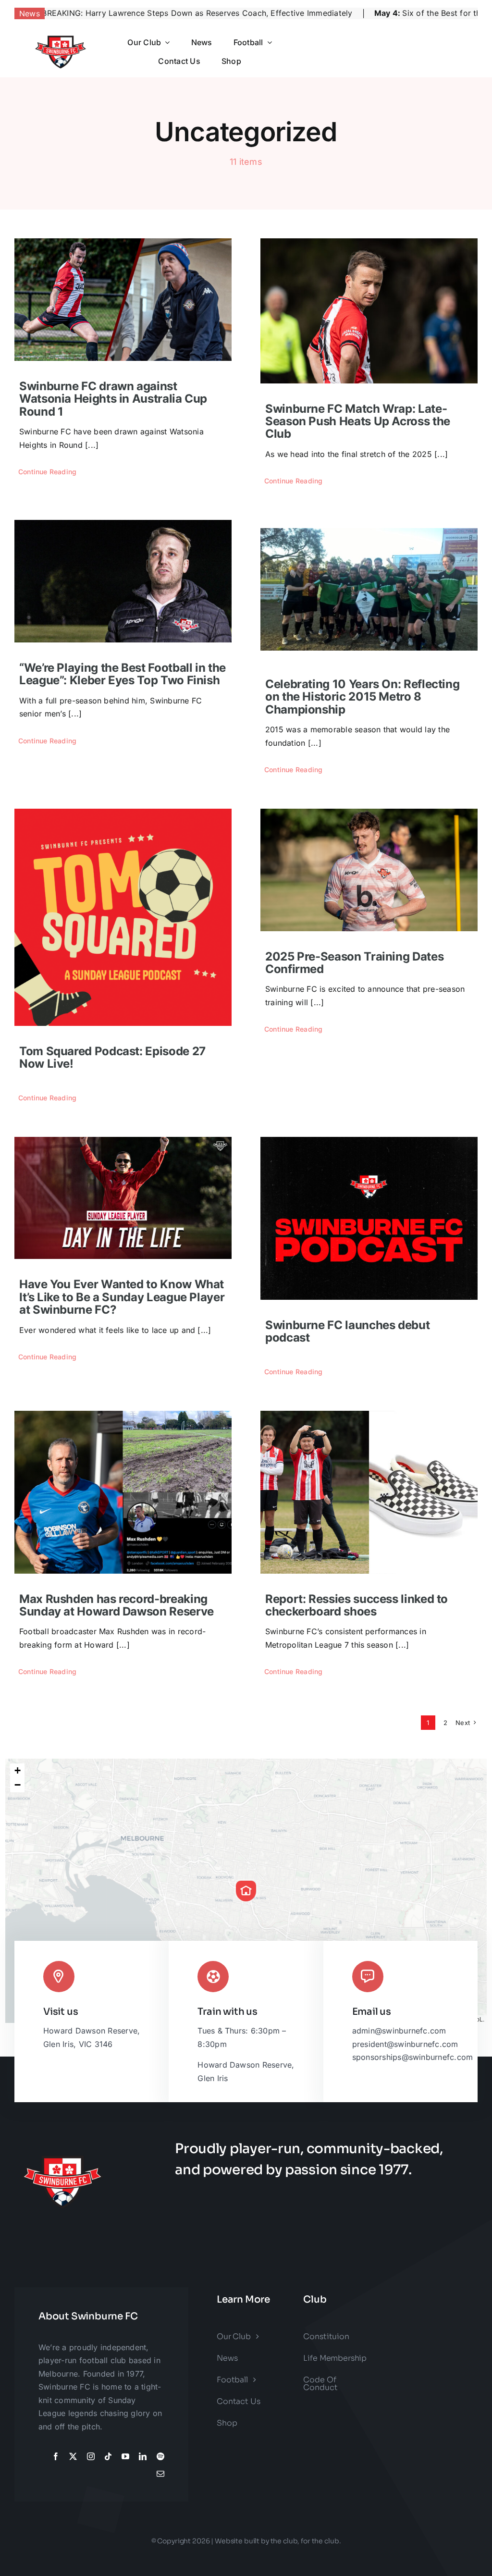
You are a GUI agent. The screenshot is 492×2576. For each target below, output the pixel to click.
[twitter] (73, 2456)
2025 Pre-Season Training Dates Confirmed (354, 963)
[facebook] (56, 2456)
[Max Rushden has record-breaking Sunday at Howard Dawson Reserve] (123, 1492)
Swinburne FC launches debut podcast (347, 1331)
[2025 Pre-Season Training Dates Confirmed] (369, 870)
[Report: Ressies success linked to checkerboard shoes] (369, 1492)
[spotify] (160, 2456)
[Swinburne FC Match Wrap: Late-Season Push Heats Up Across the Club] (369, 311)
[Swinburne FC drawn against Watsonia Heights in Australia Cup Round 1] (123, 300)
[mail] (160, 2474)
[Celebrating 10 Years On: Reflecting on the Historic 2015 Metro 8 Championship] (369, 589)
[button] (246, 1891)
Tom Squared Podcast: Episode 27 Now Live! (112, 1057)
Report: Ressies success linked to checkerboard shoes (357, 1605)
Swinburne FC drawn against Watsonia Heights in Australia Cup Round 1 (113, 399)
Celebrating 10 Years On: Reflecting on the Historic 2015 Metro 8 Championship (362, 697)
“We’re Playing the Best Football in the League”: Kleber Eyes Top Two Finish (123, 674)
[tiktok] (108, 2456)
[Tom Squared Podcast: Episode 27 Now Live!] (123, 917)
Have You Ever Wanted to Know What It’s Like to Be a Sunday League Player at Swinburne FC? (122, 1297)
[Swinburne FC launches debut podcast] (369, 1218)
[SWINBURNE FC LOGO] (61, 33)
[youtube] (125, 2456)
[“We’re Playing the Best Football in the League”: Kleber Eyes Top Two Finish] (123, 581)
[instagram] (91, 2456)
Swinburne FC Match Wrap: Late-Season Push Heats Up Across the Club (358, 421)
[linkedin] (143, 2456)
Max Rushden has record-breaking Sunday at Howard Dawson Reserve (117, 1605)
